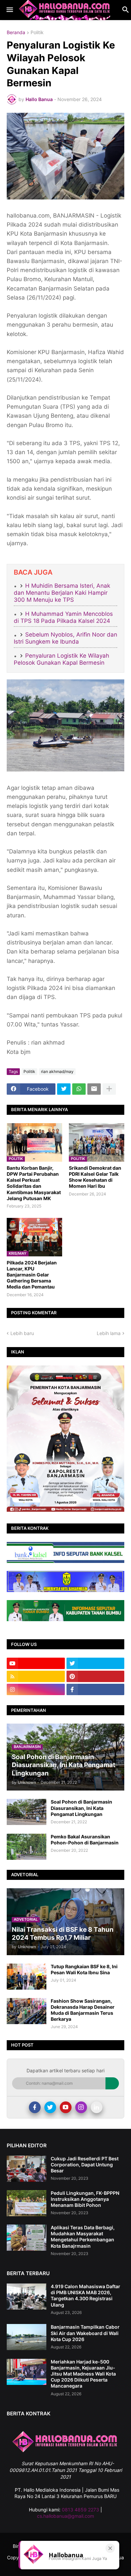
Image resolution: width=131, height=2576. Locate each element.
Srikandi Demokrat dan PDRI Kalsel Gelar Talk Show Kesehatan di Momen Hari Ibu (95, 1177)
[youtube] (36, 1663)
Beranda (16, 33)
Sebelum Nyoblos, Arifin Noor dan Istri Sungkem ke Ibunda (65, 638)
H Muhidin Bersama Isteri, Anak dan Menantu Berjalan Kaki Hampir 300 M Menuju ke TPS (62, 593)
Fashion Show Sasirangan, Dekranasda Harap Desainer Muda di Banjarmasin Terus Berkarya (83, 2010)
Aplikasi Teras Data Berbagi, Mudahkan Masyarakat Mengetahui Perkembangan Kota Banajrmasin (83, 2237)
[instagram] (36, 1689)
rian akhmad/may (57, 1071)
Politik (37, 33)
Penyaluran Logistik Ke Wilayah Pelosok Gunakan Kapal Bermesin (61, 659)
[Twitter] (64, 1089)
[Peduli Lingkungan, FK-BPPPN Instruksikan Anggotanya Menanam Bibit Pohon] (27, 2203)
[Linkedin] (97, 2107)
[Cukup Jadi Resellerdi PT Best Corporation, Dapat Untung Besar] (27, 2169)
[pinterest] (96, 1676)
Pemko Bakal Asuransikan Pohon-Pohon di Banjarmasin (85, 1840)
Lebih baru (22, 1333)
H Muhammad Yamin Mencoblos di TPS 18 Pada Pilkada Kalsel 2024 (63, 617)
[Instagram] (81, 2107)
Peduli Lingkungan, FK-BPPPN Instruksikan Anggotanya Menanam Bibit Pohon (85, 2199)
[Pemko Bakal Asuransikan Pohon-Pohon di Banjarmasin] (27, 1847)
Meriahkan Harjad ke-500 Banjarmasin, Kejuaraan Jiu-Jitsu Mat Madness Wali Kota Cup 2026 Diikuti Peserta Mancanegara (83, 2374)
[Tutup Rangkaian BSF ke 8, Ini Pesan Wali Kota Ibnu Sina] (27, 1977)
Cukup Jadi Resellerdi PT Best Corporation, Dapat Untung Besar (85, 2165)
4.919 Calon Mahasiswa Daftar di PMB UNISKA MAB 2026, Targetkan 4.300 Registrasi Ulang (85, 2296)
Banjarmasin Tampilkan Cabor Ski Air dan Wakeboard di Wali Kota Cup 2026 (85, 2333)
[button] (9, 10)
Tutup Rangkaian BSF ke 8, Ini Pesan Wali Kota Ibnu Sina (84, 1969)
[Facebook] (35, 2107)
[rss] (36, 1676)
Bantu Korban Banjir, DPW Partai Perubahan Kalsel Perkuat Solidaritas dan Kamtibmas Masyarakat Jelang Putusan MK (34, 1183)
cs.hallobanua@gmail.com (65, 2516)
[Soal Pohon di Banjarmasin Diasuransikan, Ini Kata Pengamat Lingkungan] (27, 1812)
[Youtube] (66, 2107)
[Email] (94, 1089)
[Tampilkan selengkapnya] (109, 1089)
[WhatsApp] (79, 1089)
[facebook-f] (96, 1689)
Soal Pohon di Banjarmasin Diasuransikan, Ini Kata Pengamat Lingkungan (81, 1808)
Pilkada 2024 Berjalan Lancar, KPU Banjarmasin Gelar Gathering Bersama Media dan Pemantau (32, 1275)
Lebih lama (109, 1333)
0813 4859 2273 (80, 2510)
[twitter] (96, 1663)
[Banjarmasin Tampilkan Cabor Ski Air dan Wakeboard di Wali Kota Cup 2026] (27, 2337)
